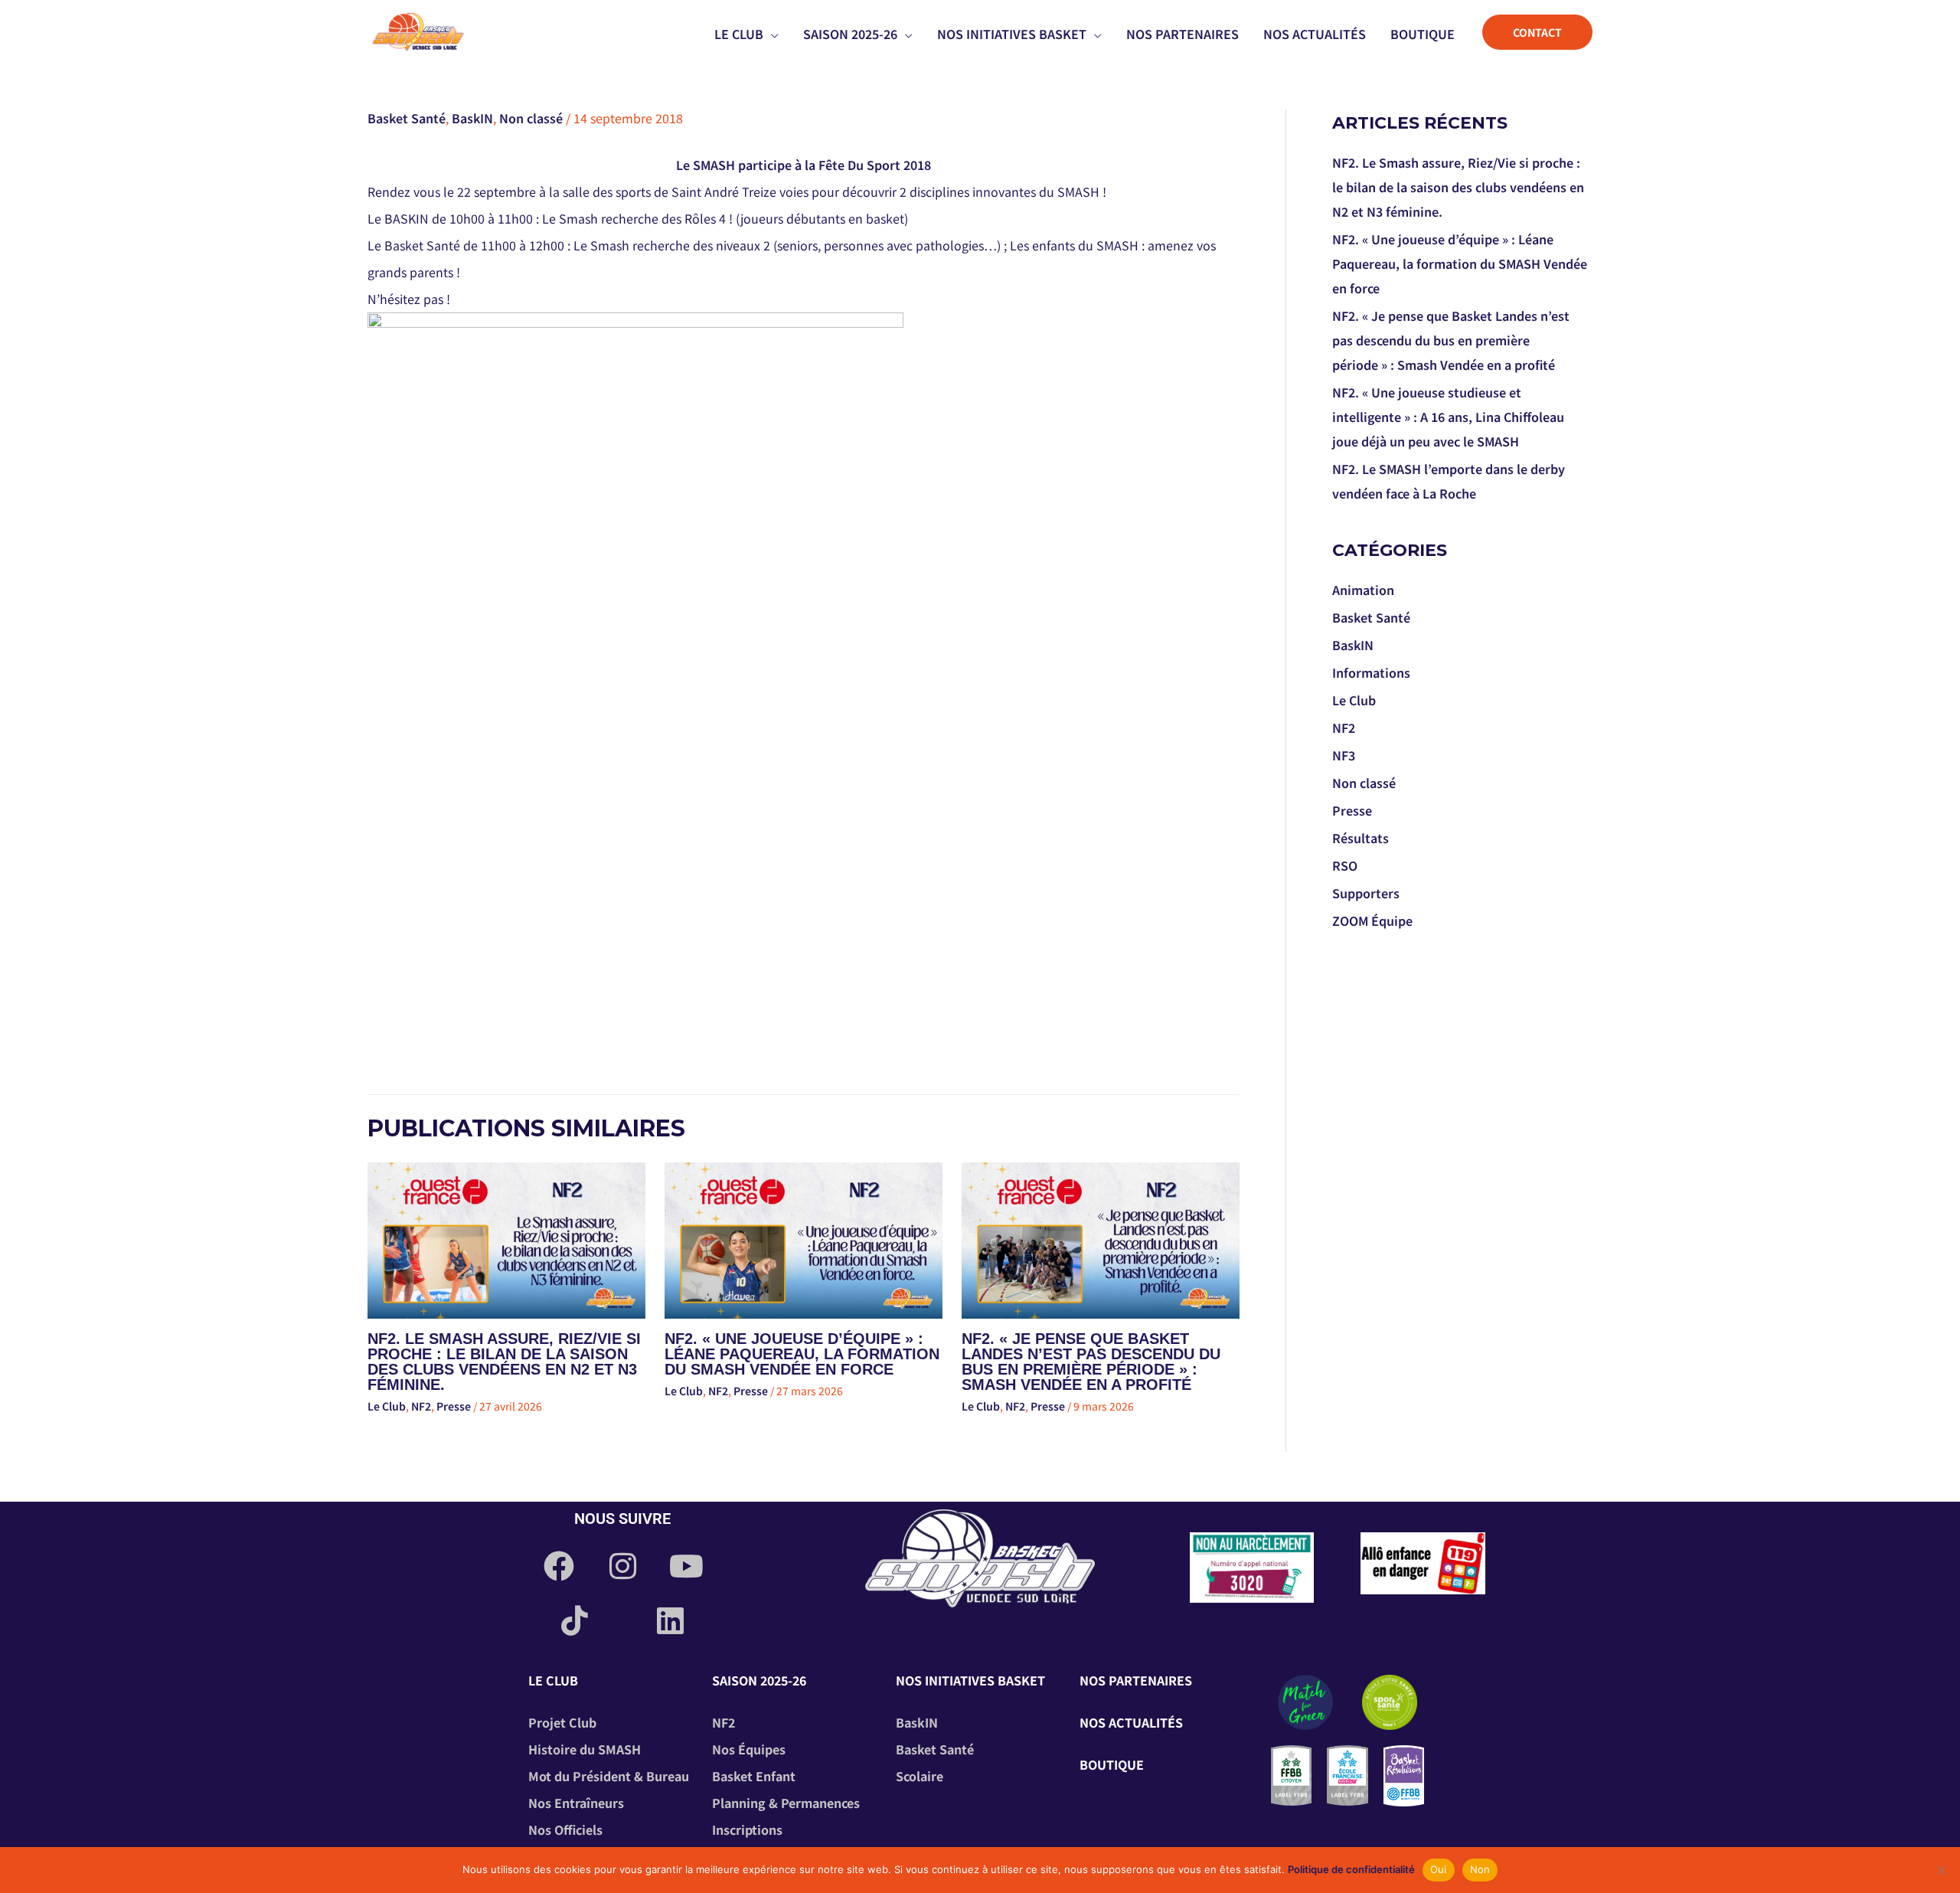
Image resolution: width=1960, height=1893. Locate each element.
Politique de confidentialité (1351, 1869)
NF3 (1344, 755)
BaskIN (472, 118)
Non (1480, 1869)
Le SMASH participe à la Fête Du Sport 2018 (804, 165)
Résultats (1361, 838)
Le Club (387, 1406)
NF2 (421, 1406)
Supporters (1366, 893)
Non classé (531, 118)
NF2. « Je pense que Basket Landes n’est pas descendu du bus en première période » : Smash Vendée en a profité (1091, 1362)
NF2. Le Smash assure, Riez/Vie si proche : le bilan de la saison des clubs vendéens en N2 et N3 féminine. (504, 1362)
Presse (454, 1406)
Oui (1439, 1869)
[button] (771, 34)
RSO (1345, 865)
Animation (1363, 590)
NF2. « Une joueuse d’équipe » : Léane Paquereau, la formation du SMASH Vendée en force (802, 1354)
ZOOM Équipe (1372, 920)
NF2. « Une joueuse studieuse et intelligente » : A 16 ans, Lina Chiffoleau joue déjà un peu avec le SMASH (1448, 417)
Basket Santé (407, 118)
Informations (1371, 672)
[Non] (1941, 1870)
